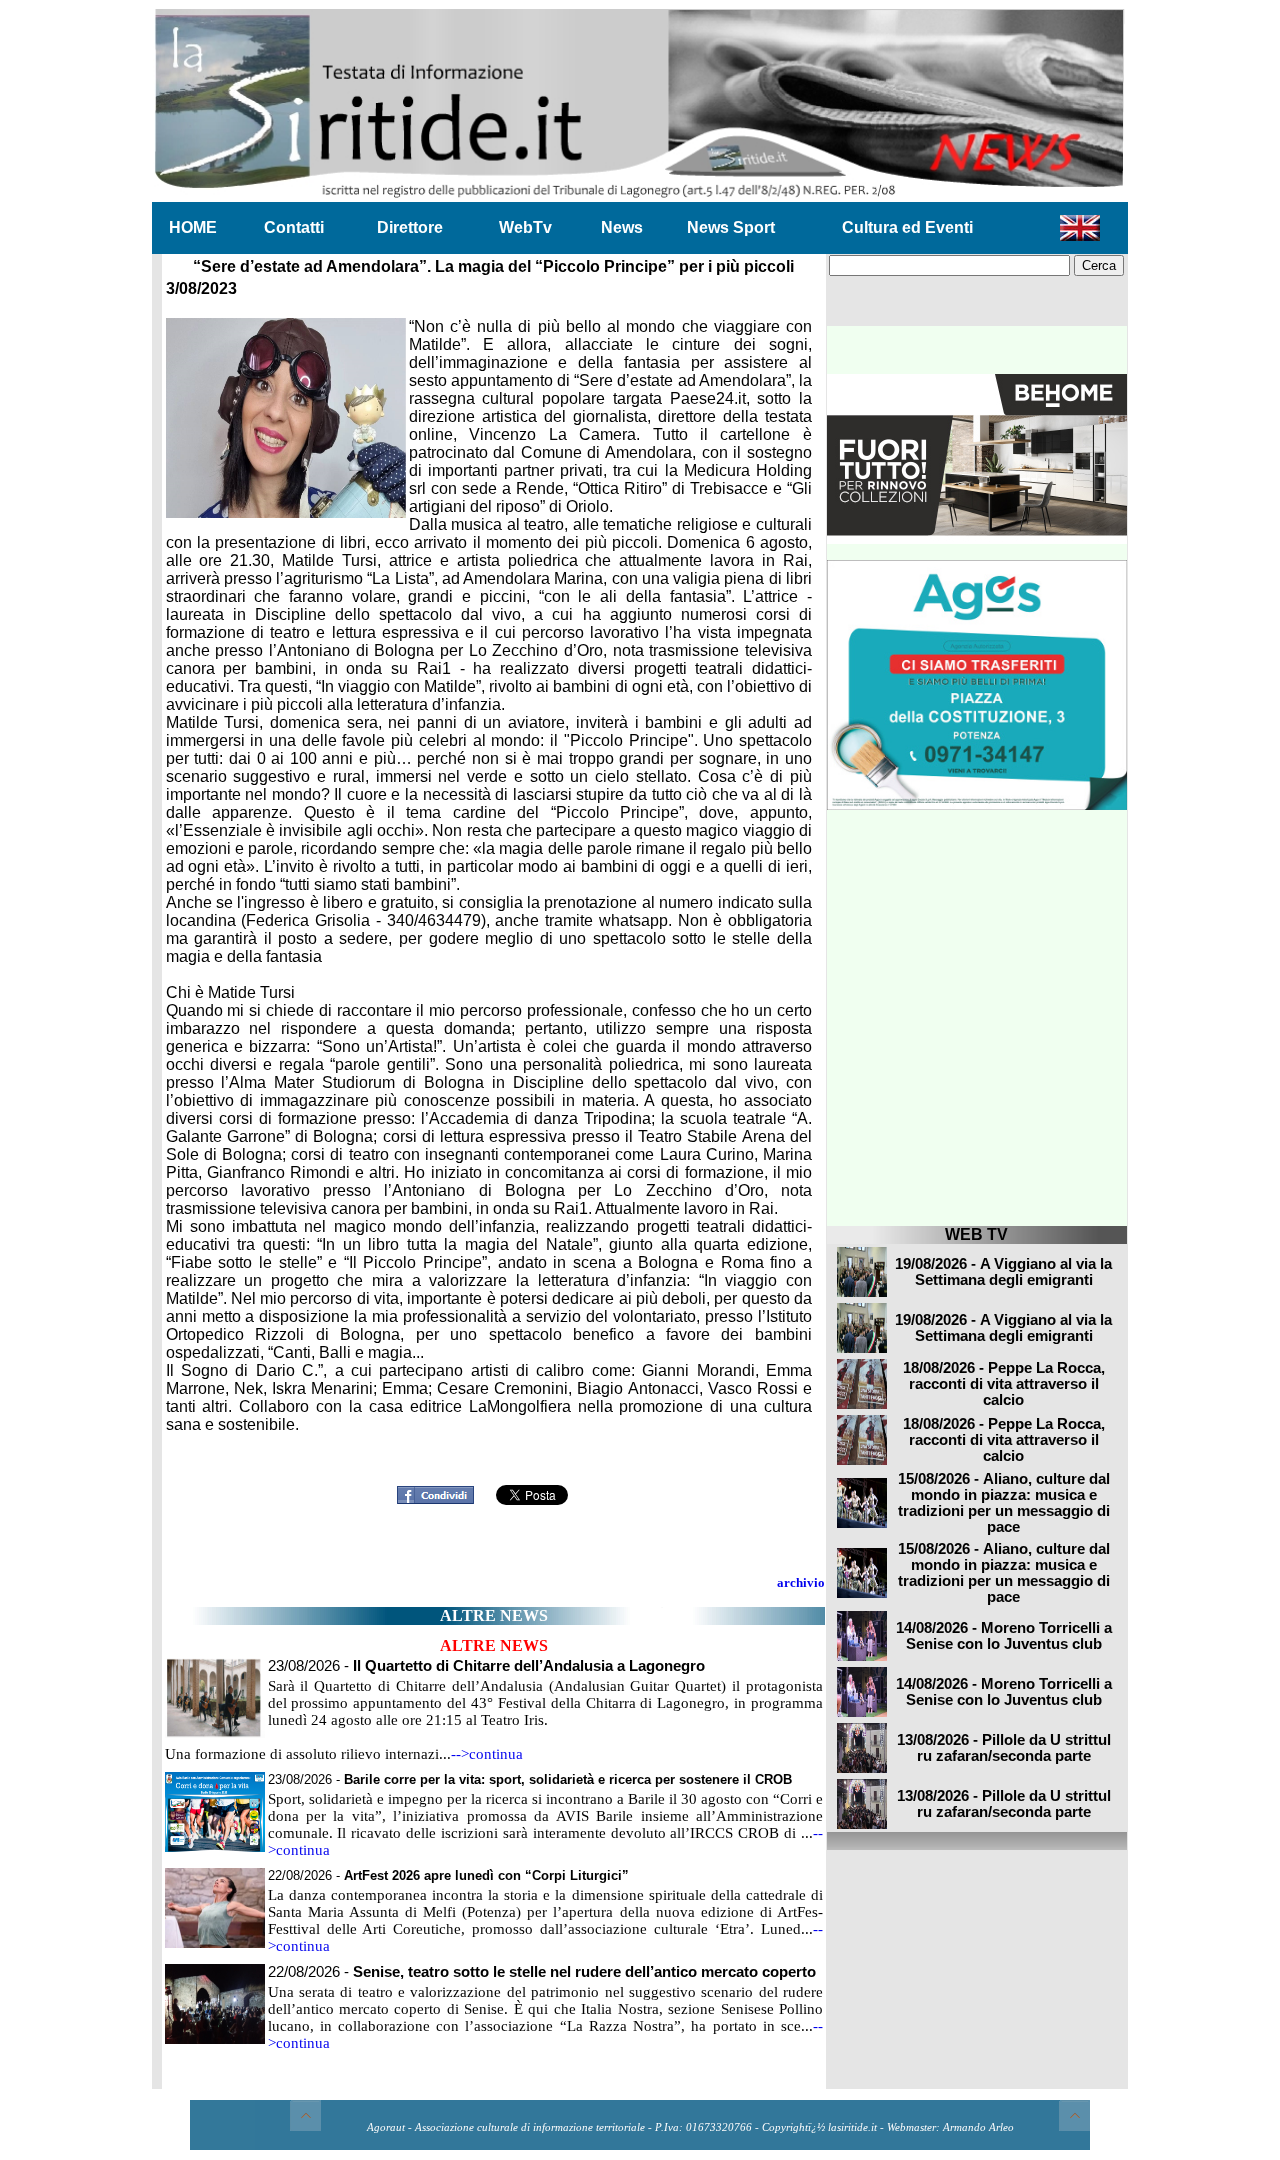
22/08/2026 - (448, 1875)
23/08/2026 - (486, 1666)
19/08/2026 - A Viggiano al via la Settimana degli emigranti (1003, 1272)
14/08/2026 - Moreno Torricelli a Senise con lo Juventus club (1004, 1636)
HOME (193, 227)
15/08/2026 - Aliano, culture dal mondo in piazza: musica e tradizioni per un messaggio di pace (1004, 1503)
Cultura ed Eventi (907, 227)
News (622, 227)
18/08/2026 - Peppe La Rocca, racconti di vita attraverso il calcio (1004, 1384)
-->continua (487, 1754)
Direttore (410, 227)
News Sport (731, 227)
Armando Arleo (978, 2127)
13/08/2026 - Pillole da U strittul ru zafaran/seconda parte (1004, 1748)
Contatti (294, 227)
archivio (801, 1582)
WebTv (525, 227)
